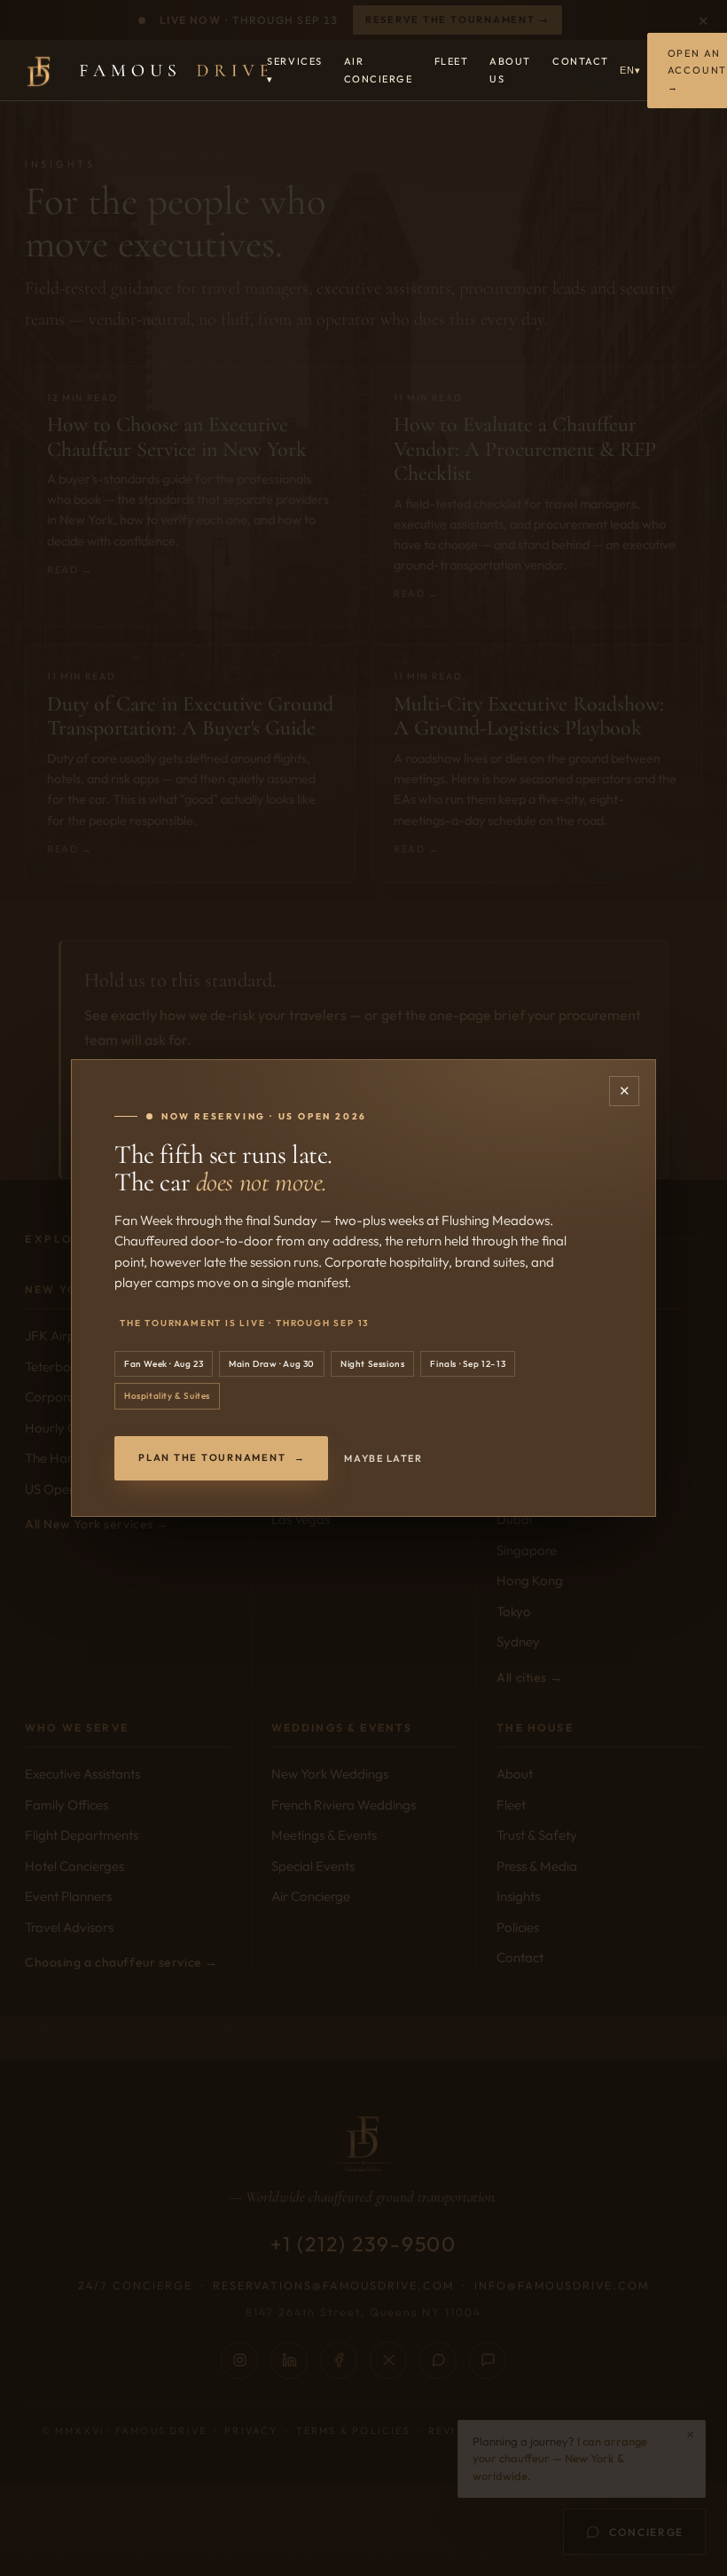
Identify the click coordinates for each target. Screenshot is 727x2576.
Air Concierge (379, 70)
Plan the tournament (221, 1457)
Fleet (452, 61)
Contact (581, 61)
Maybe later (383, 1458)
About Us (510, 70)
